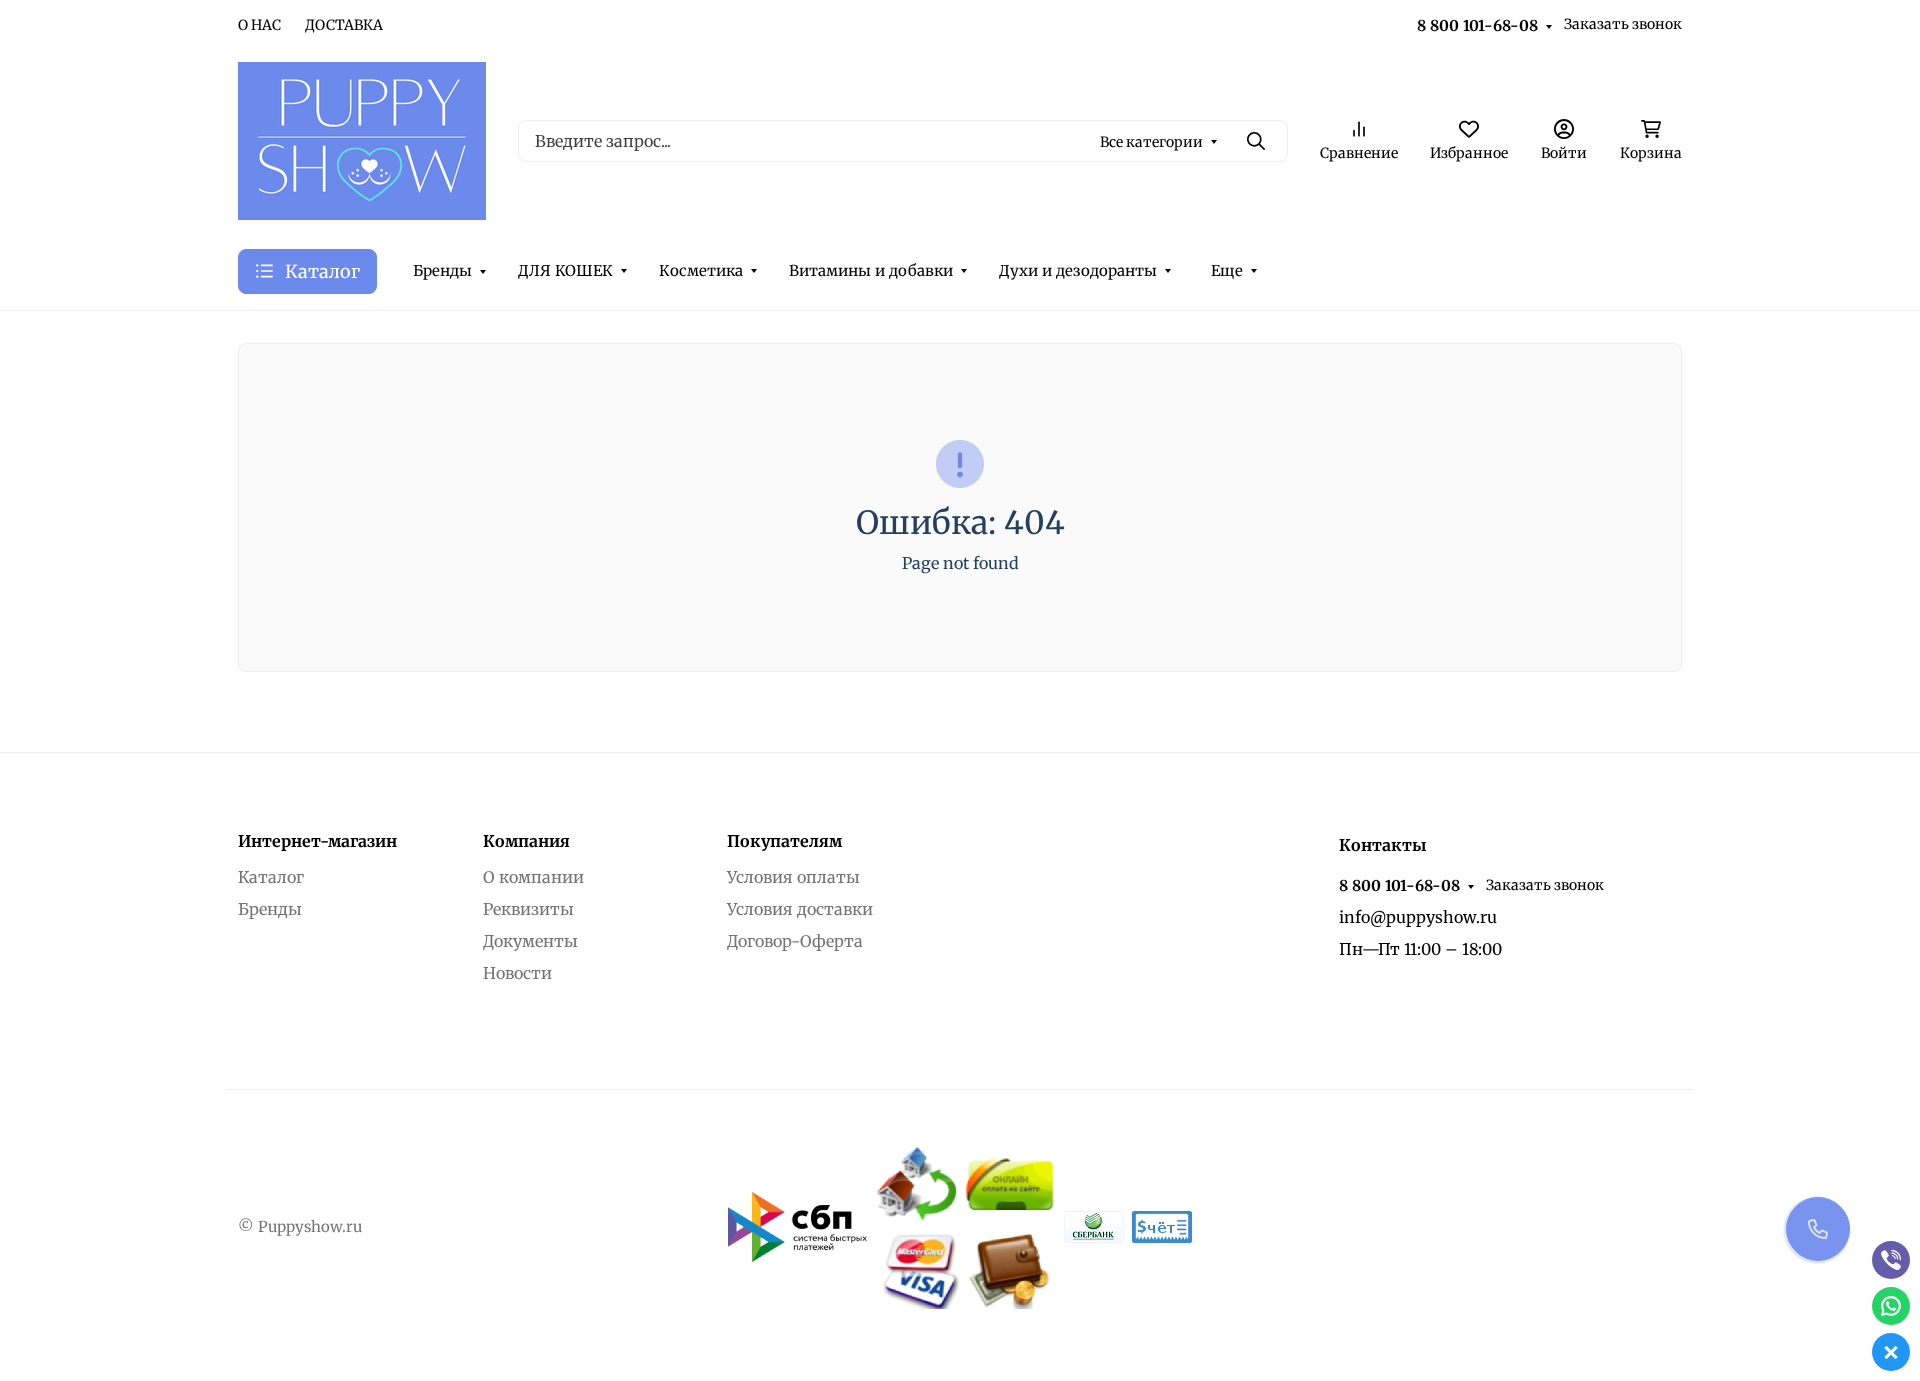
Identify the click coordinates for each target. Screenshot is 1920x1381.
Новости (517, 973)
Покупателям (784, 841)
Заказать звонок (1623, 24)
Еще (1227, 270)
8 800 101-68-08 (1477, 25)
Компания (526, 841)
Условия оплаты (793, 877)
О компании (533, 877)
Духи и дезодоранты (1078, 270)
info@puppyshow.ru (1418, 917)
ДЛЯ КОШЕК (565, 270)
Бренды (442, 270)
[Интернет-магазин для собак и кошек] (362, 139)
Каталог (271, 877)
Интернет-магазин (317, 841)
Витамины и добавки (871, 270)
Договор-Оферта (795, 941)
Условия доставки (800, 909)
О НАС (259, 25)
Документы (530, 941)
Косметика (701, 270)
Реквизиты (528, 909)
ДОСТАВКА (344, 25)
